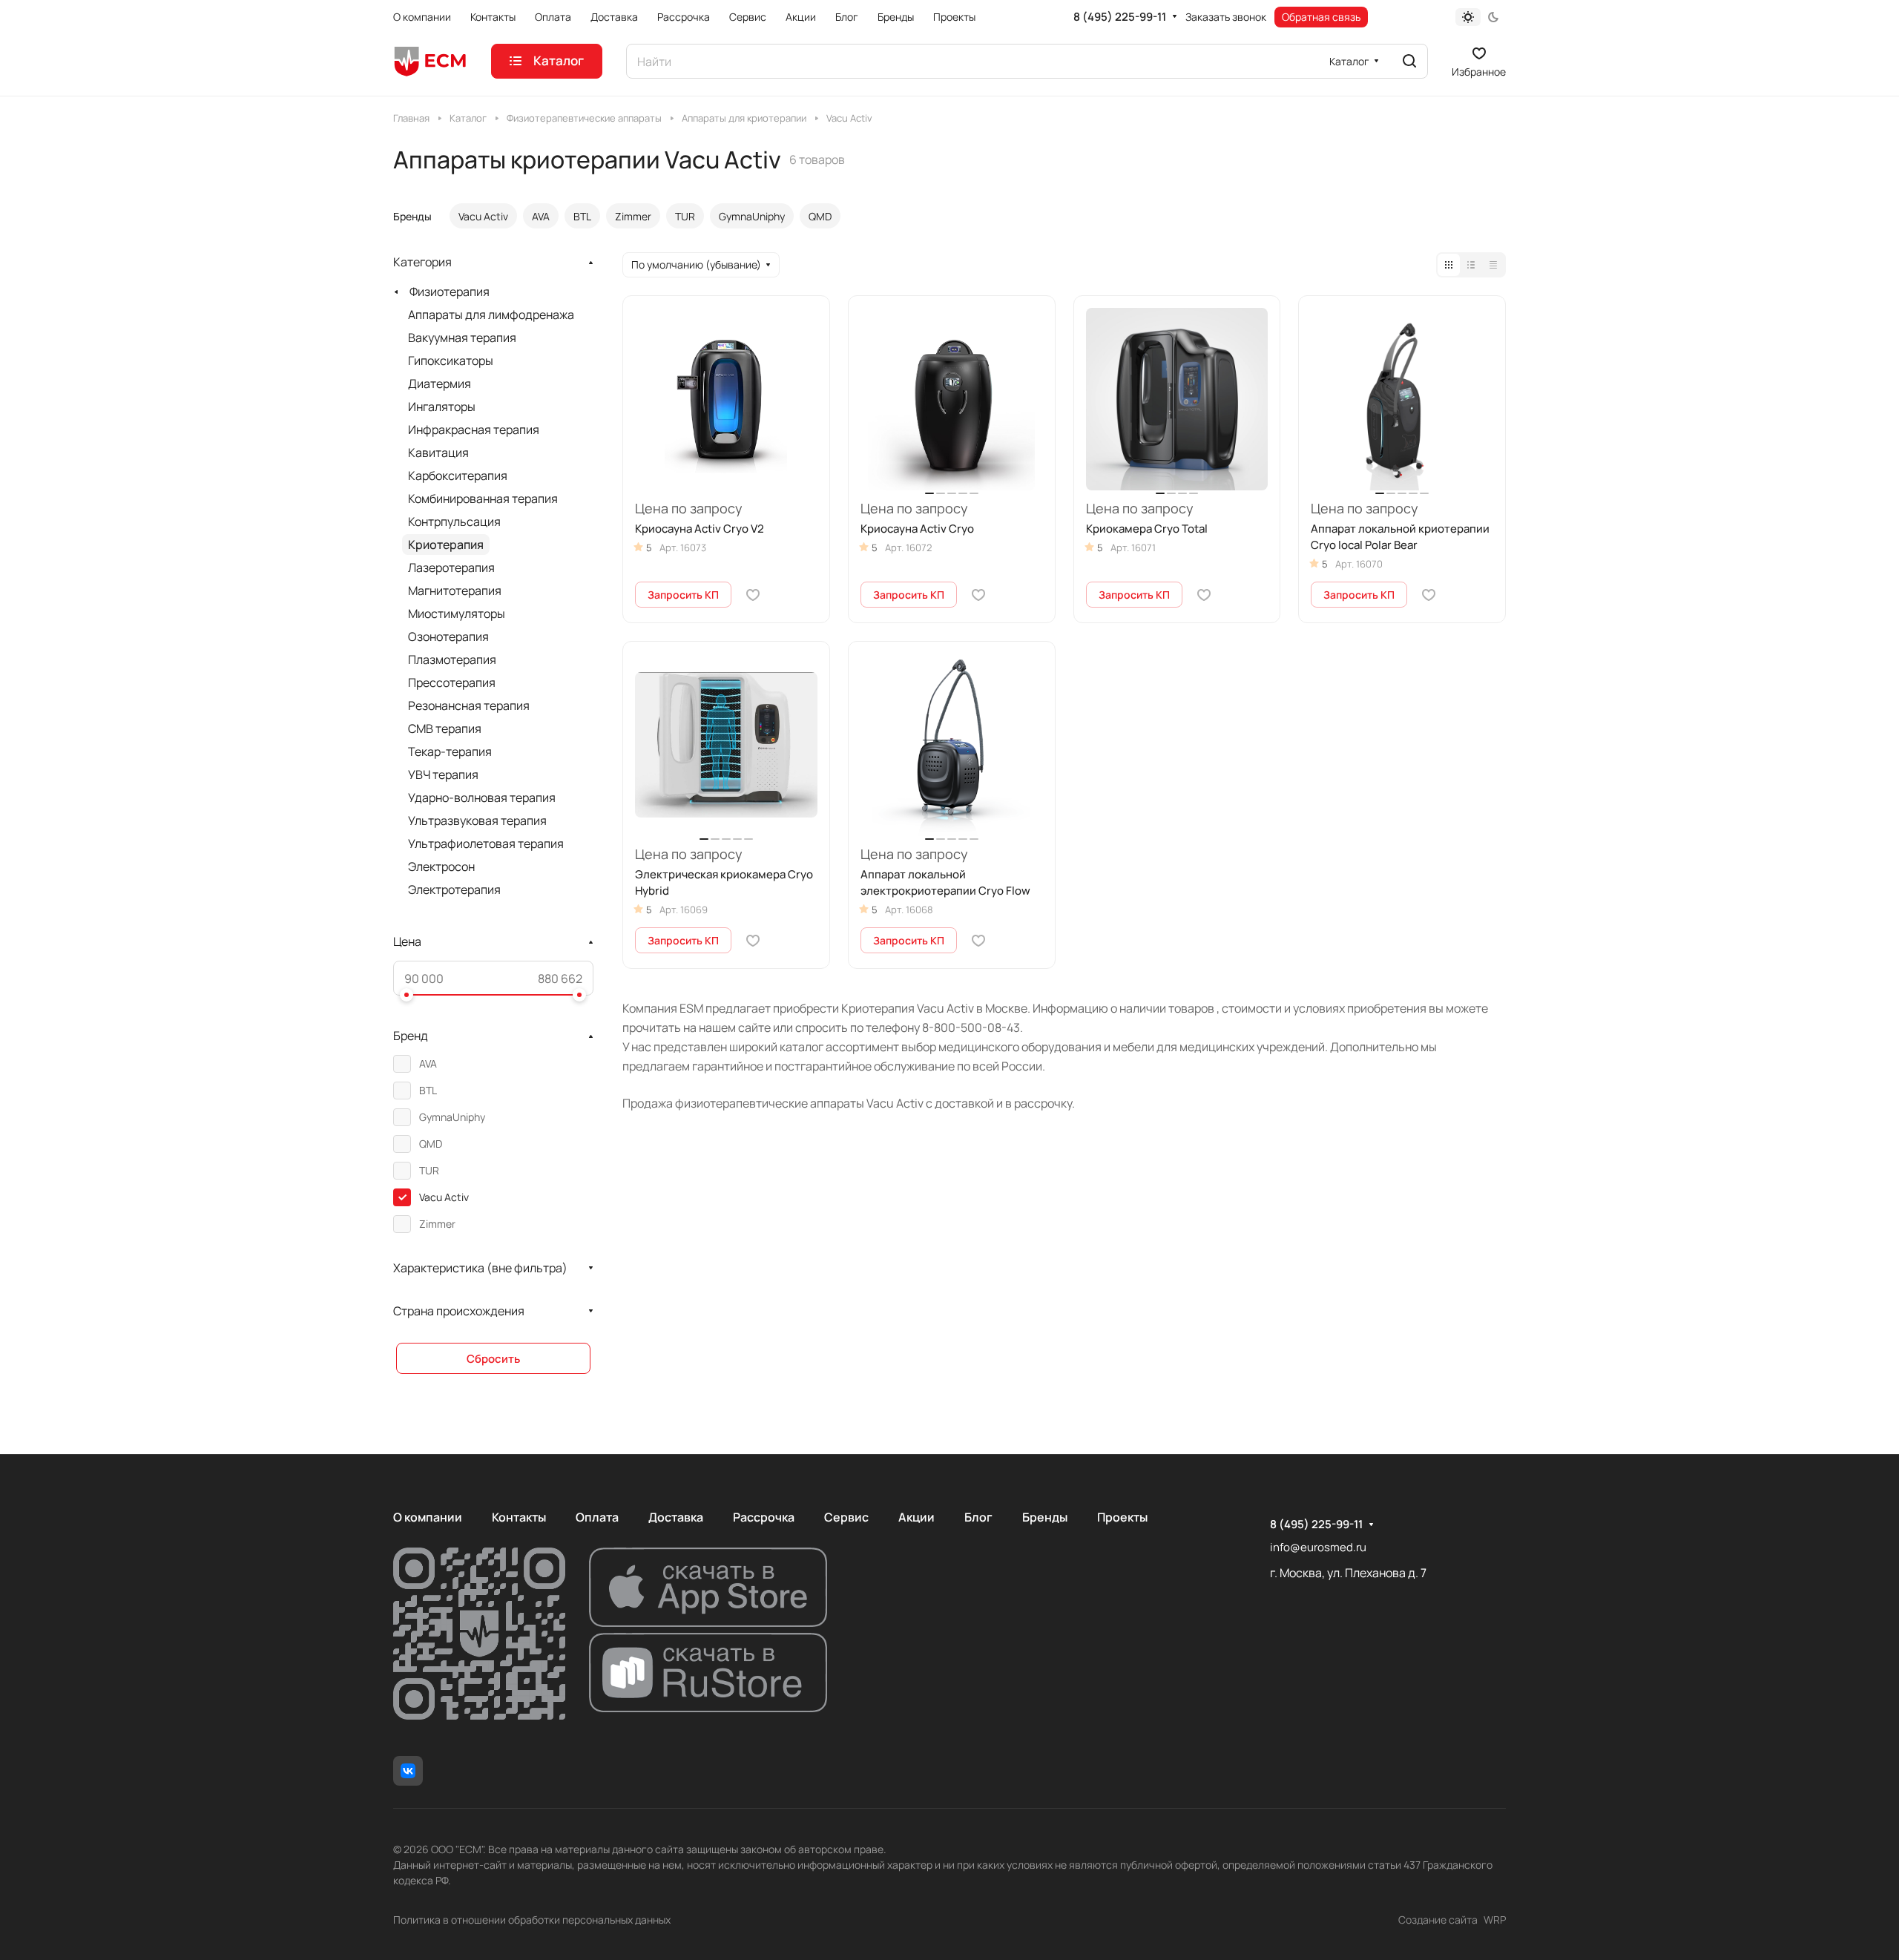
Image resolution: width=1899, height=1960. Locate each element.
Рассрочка (764, 1517)
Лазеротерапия (451, 568)
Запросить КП (683, 595)
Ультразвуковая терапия (477, 820)
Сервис (846, 1517)
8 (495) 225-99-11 (1120, 17)
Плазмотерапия (452, 660)
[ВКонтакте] (408, 1771)
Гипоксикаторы (451, 361)
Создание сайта (1438, 1920)
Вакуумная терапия (462, 338)
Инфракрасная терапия (474, 430)
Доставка (676, 1517)
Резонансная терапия (469, 706)
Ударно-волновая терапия (482, 798)
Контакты (519, 1517)
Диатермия (440, 384)
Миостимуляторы (457, 614)
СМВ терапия (445, 729)
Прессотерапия (452, 683)
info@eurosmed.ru (1318, 1547)
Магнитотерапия (455, 591)
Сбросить (493, 1359)
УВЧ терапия (443, 775)
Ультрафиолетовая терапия (486, 843)
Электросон (441, 866)
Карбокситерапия (458, 476)
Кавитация (438, 453)
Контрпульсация (454, 522)
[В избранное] (753, 595)
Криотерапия (446, 545)
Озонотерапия (448, 637)
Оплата (597, 1517)
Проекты (1122, 1517)
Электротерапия (454, 889)
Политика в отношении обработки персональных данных (532, 1920)
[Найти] (1409, 61)
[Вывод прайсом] (1493, 265)
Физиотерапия (450, 292)
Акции (916, 1517)
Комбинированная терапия (483, 499)
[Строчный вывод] (1471, 265)
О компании (428, 1517)
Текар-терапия (450, 752)
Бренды (1045, 1517)
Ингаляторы (442, 407)
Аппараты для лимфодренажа (491, 315)
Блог (978, 1517)
